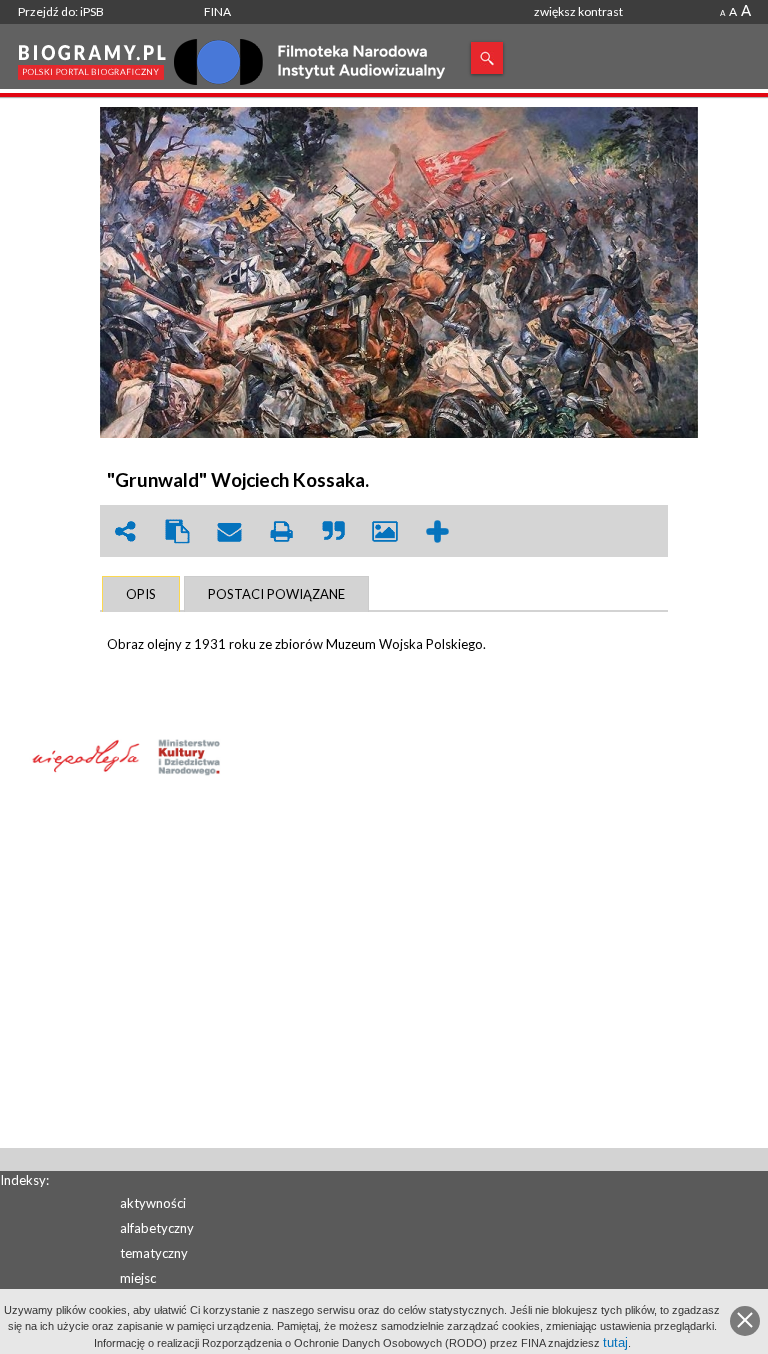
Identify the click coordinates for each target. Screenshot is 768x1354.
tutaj (615, 1342)
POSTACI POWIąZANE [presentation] (276, 594)
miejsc (138, 1278)
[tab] (141, 594)
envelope (229, 531)
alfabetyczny (157, 1228)
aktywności (153, 1203)
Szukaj (487, 58)
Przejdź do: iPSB (61, 11)
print (281, 531)
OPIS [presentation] (141, 594)
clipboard (177, 531)
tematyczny (154, 1253)
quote (333, 531)
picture (385, 531)
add (437, 531)
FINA (217, 11)
